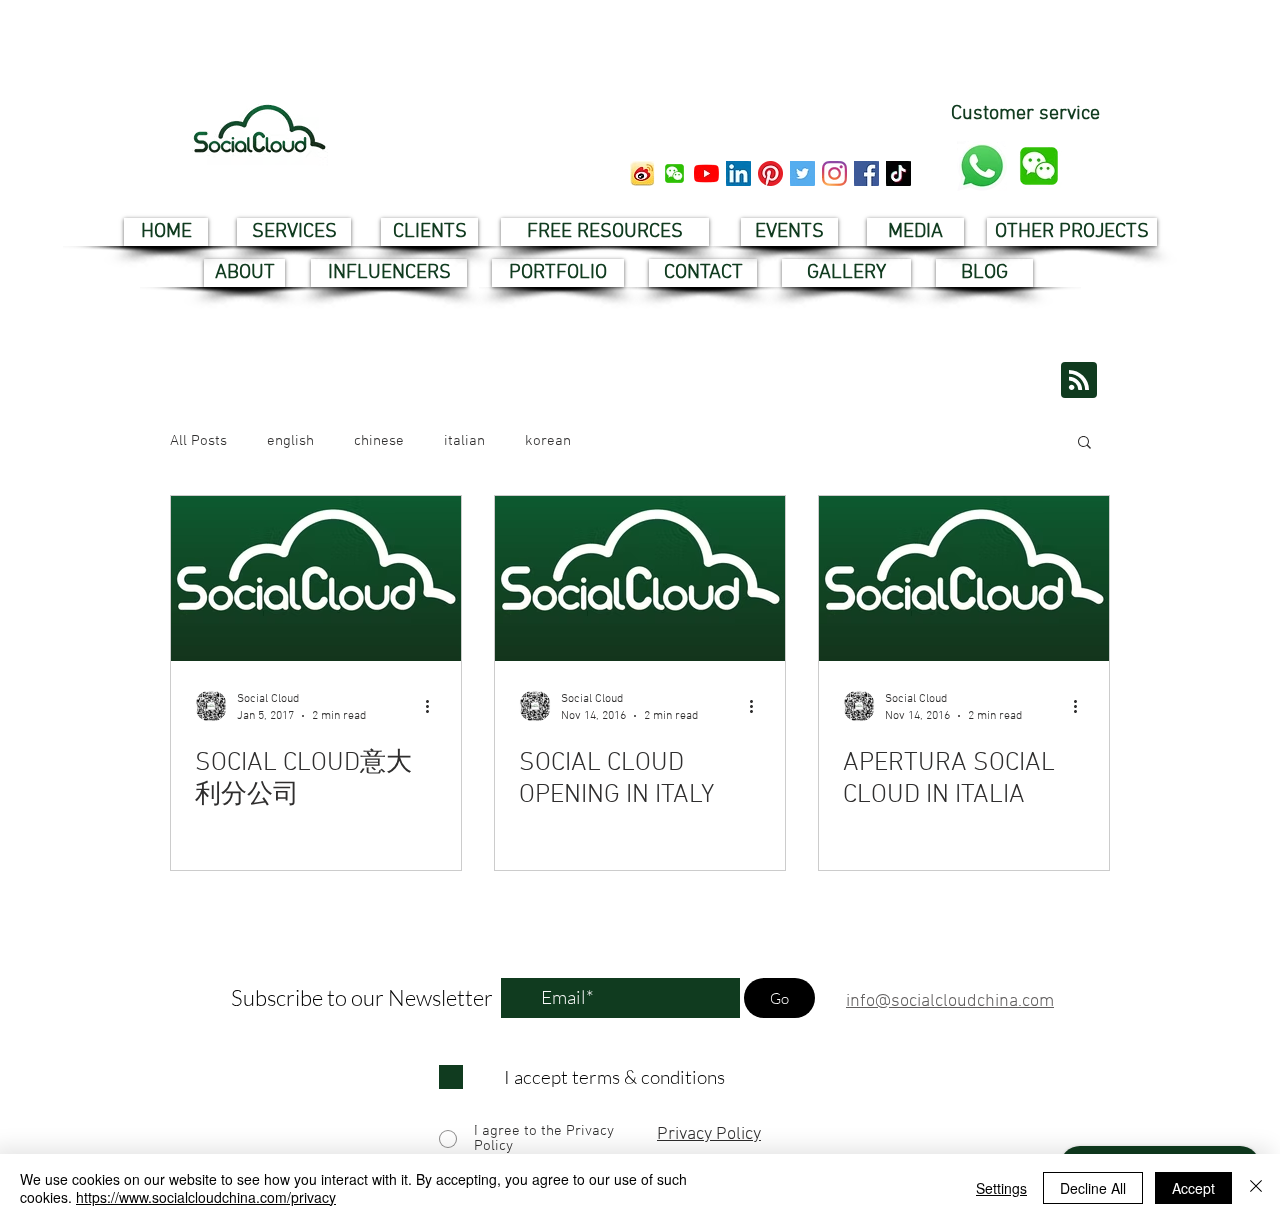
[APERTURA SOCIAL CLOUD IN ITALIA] (964, 578)
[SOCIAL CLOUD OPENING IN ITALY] (640, 578)
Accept (1193, 1188)
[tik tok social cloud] (898, 173)
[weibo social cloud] (642, 173)
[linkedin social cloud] (738, 173)
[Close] (1256, 1188)
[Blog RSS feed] (1079, 381)
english (290, 441)
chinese (379, 441)
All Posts (198, 441)
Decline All (1093, 1188)
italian (464, 441)
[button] (674, 173)
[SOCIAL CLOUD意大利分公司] (316, 578)
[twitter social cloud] (802, 173)
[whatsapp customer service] (982, 166)
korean (548, 441)
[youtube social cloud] (706, 173)
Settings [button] (1001, 1188)
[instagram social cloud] (834, 173)
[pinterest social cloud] (770, 173)
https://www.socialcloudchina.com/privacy (206, 1197)
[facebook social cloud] (866, 173)
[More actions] (434, 706)
